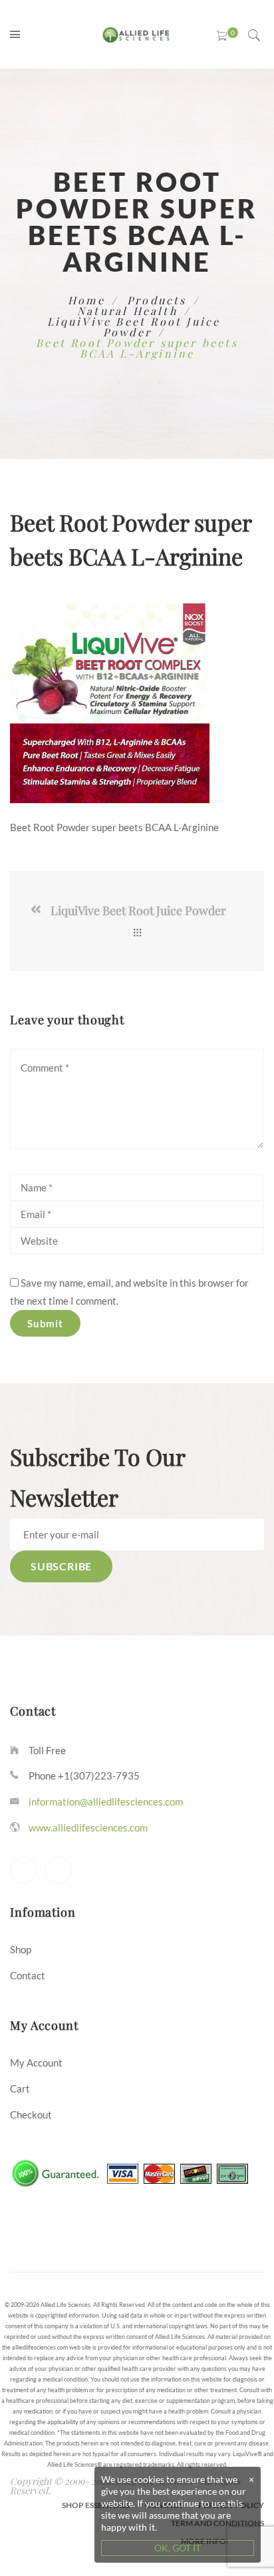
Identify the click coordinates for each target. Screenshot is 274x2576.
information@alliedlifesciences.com (106, 1801)
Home (86, 300)
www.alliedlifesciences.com (88, 1827)
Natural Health (127, 311)
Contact (28, 1975)
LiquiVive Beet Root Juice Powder (134, 327)
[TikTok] (59, 1870)
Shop (21, 1949)
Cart (20, 2089)
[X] (23, 1870)
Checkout (31, 2114)
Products (157, 300)
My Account (36, 2063)
